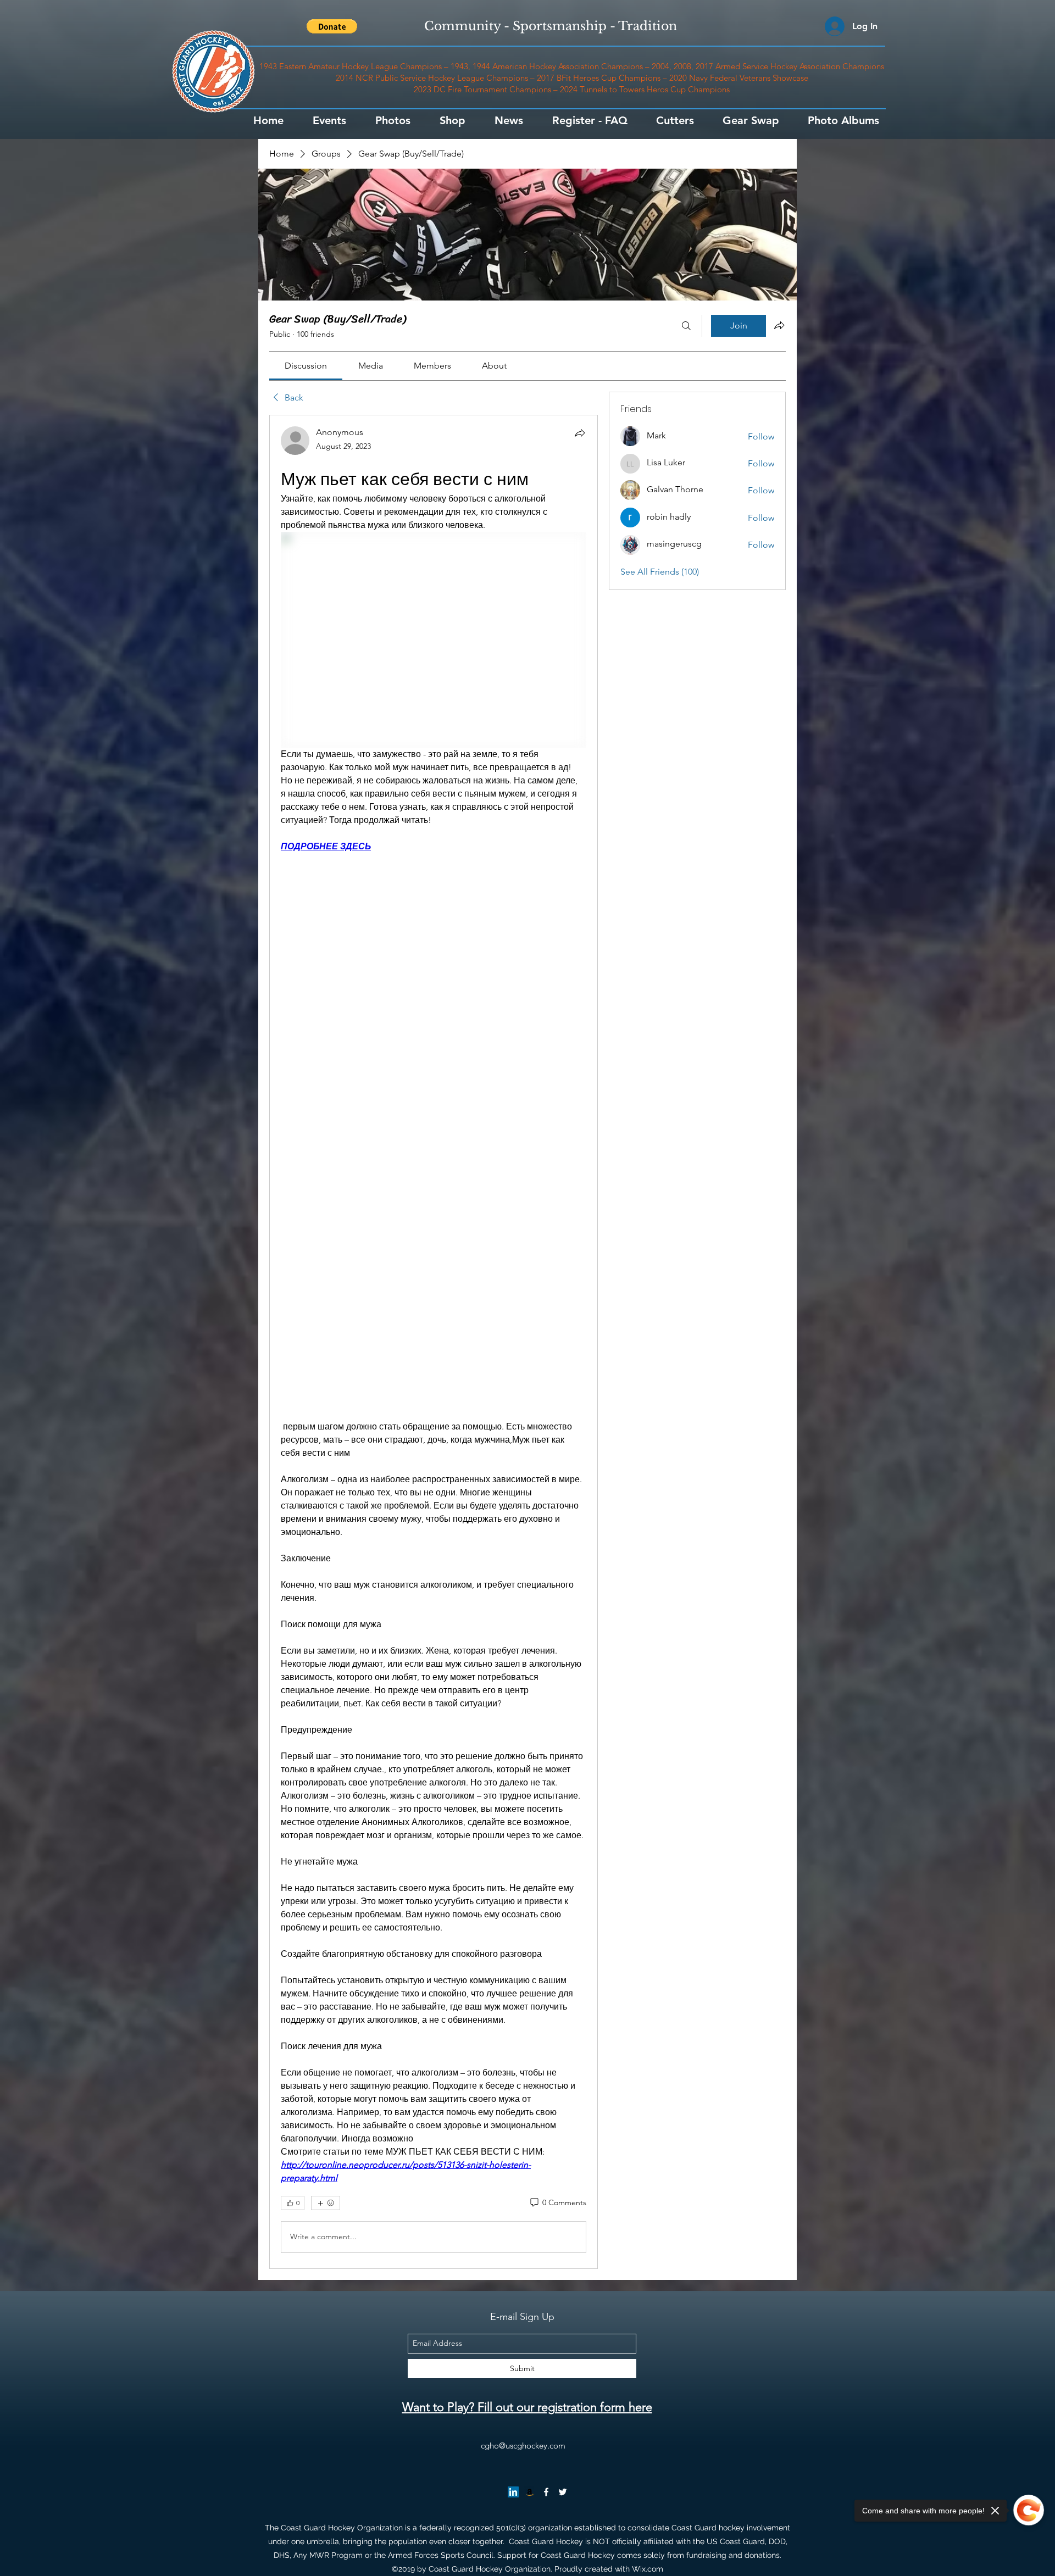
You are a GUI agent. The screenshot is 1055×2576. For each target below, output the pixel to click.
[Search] (686, 326)
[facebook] (546, 2492)
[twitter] (563, 2492)
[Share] (580, 433)
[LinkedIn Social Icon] (513, 2492)
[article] (434, 1342)
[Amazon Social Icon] (530, 2492)
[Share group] (779, 325)
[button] (332, 26)
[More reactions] (326, 2203)
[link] (306, 366)
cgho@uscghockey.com (523, 2446)
